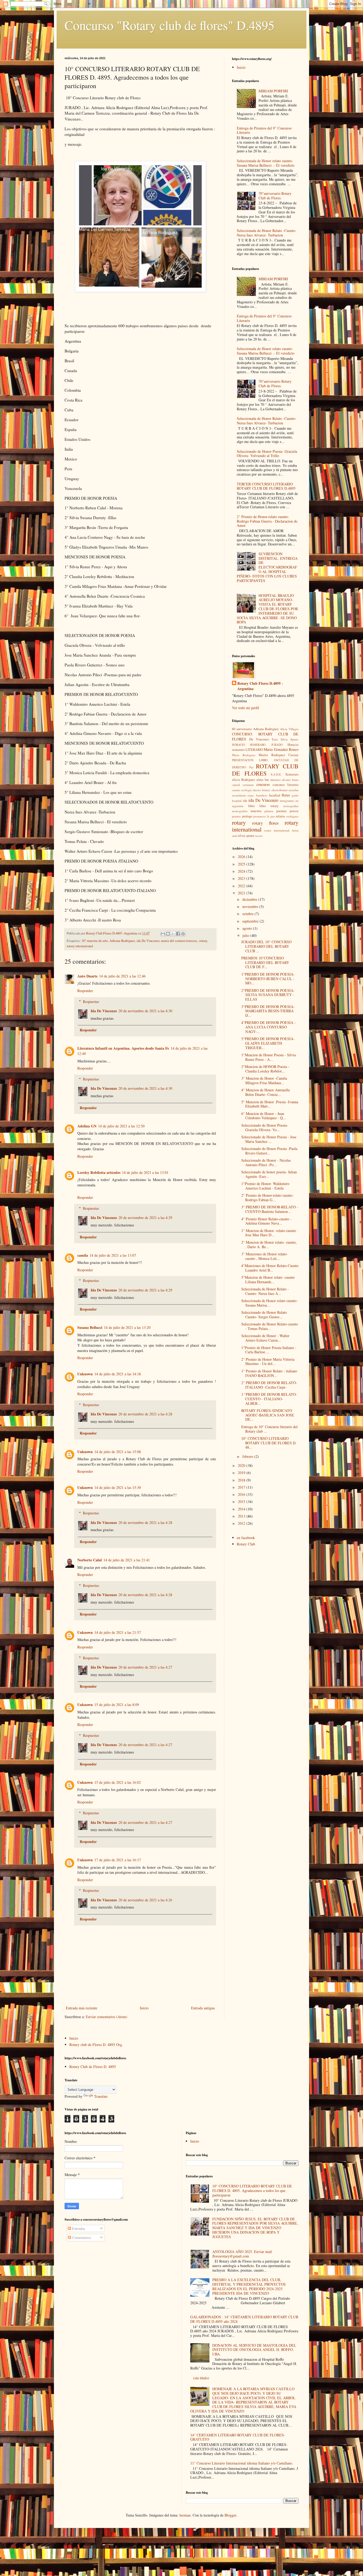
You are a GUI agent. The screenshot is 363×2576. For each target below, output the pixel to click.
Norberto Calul (90, 1560)
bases (295, 780)
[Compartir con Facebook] (178, 934)
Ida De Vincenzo (104, 1011)
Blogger (230, 2515)
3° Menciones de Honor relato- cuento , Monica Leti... (265, 1256)
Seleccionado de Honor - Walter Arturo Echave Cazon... (265, 1338)
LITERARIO (254, 750)
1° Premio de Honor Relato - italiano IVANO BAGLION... (269, 1373)
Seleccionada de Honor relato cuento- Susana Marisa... (269, 1303)
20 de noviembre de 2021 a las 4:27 (145, 1667)
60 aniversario (242, 729)
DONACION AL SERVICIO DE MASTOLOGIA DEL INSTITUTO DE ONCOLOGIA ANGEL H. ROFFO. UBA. (254, 2350)
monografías (240, 811)
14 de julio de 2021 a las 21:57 (118, 1632)
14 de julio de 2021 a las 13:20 (127, 1327)
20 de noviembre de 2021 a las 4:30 (145, 1011)
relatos (280, 816)
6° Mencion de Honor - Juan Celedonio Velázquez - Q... (264, 1116)
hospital (237, 801)
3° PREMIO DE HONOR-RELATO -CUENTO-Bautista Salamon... (270, 1209)
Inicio (144, 2008)
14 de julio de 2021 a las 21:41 (127, 1560)
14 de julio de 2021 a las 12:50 (121, 1126)
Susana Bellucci (90, 1327)
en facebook (246, 1538)
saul (234, 836)
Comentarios (81, 2237)
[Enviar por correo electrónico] (163, 934)
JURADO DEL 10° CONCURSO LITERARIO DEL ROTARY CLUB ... (266, 946)
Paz (251, 767)
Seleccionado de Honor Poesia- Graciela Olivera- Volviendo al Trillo (267, 454)
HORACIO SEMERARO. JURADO (257, 745)
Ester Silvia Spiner (285, 739)
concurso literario (286, 785)
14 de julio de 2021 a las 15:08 (118, 1452)
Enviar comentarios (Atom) (107, 2017)
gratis (295, 795)
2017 (242, 1487)
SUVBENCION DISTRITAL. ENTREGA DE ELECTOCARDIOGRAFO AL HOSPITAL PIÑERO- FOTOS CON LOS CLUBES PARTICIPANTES (267, 567)
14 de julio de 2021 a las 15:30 (118, 1487)
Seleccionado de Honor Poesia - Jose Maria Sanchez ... (269, 1139)
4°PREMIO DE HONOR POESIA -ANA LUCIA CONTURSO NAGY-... (269, 1027)
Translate (101, 2096)
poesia (294, 811)
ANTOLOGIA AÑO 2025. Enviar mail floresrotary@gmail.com (242, 2254)
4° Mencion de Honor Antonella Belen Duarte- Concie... (265, 1092)
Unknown (85, 1374)
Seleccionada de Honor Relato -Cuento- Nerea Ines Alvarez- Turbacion (267, 233)
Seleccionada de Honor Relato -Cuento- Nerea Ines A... (265, 1291)
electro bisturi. (262, 790)
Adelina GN (87, 1126)
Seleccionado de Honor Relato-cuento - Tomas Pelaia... (270, 1326)
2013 (242, 1516)
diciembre (250, 899)
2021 (242, 893)
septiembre (251, 921)
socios (259, 836)
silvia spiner (246, 836)
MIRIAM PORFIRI (273, 91)
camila (83, 1255)
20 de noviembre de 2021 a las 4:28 (145, 1414)
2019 (242, 1473)
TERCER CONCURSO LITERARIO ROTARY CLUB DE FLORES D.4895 (266, 486)
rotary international (80, 946)
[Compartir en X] (173, 934)
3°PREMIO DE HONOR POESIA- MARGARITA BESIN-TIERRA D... (268, 1011)
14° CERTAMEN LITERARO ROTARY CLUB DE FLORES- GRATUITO (238, 2437)
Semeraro (292, 774)
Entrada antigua (203, 2008)
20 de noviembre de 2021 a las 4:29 (145, 1218)
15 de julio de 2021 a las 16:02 (118, 1782)
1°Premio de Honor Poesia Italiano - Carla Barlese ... (269, 1350)
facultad (275, 795)
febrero (248, 1456)
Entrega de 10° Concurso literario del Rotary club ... (269, 1429)
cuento (236, 790)
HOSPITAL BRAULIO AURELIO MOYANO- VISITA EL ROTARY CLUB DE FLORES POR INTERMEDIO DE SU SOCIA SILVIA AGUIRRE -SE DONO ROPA (267, 609)
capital (236, 785)
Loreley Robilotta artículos (99, 1172)
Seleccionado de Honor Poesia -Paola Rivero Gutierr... (269, 1151)
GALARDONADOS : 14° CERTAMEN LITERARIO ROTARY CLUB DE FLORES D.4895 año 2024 (244, 2319)
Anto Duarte (87, 976)
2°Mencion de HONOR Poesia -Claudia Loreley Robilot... (265, 1069)
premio (236, 816)
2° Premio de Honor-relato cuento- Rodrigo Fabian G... (267, 1197)
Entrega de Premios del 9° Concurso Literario (264, 130)
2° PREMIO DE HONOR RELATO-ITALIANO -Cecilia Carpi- (269, 1385)
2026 (242, 857)
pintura (269, 811)
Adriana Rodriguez (122, 941)
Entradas (78, 2228)
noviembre (251, 906)
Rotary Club (246, 1544)
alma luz (263, 780)
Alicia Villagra (289, 729)
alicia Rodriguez (244, 780)
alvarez (286, 780)
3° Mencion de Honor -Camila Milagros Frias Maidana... (264, 1080)
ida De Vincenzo (148, 941)
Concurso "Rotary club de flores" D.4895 (170, 25)
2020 (242, 1465)
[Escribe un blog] (168, 934)
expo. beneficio (258, 795)
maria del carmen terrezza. (179, 941)
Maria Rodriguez (244, 755)
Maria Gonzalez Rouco (281, 749)
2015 (242, 1502)
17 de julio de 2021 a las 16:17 (118, 1860)
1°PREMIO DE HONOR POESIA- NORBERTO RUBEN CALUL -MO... (268, 979)
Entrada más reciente (82, 2008)
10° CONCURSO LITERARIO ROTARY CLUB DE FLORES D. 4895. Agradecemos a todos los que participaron (252, 2191)
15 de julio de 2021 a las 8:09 (117, 1705)
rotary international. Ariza (281, 830)
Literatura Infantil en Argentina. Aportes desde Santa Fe (123, 1048)
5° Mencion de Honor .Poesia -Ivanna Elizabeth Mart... (270, 1104)
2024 (242, 871)
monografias (291, 806)
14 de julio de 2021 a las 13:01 (145, 1172)
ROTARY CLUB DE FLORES (265, 770)
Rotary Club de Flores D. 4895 (93, 2067)
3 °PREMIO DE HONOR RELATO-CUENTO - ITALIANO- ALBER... (269, 1399)
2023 (242, 878)
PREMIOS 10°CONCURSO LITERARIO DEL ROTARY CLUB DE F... (265, 962)
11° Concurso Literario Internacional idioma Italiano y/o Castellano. (242, 2463)
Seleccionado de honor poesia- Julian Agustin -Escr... (269, 1174)
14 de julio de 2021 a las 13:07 (113, 1255)
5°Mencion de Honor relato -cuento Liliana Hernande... (268, 1280)
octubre (248, 914)
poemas (282, 811)
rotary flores (265, 823)
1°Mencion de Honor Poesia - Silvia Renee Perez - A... (269, 1057)
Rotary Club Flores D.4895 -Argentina (260, 686)
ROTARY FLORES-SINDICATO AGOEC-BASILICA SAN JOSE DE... (268, 1415)
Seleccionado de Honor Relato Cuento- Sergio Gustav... (264, 1315)
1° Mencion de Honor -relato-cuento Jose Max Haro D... (269, 1233)
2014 (242, 1509)
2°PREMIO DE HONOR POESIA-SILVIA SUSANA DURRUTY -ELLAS (268, 995)
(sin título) (201, 2378)
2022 (242, 886)
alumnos (275, 780)
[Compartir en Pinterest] (183, 934)
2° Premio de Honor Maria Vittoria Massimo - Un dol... (268, 1362)
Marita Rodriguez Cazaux (278, 755)
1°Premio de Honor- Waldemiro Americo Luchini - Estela (265, 1186)
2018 (242, 1480)
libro (251, 806)
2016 (242, 1494)
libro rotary (269, 806)
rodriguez (292, 816)
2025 (242, 864)
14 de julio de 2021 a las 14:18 (118, 1374)
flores (286, 795)
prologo (247, 816)
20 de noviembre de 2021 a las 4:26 (145, 1900)
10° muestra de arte (95, 941)
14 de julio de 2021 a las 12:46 (122, 976)
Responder (85, 991)
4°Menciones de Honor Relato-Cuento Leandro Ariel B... (270, 1268)
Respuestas (91, 1001)
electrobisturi (280, 790)
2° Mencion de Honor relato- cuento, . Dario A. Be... (269, 1244)
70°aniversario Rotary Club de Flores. (275, 196)
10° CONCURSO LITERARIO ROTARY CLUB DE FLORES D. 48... (269, 1443)
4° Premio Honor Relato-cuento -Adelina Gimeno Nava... (266, 1221)
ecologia (246, 790)
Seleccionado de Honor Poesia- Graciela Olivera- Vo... (265, 1127)
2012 (242, 1523)
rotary (203, 941)
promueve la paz (264, 816)
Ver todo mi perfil (246, 708)
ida (245, 801)
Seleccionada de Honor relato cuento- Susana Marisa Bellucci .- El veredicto (266, 163)
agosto (248, 928)
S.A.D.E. (276, 774)
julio (246, 935)
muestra (256, 811)
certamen (248, 785)
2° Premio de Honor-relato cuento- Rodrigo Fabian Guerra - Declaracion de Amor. (267, 521)
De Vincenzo (259, 739)
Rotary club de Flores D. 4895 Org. (96, 2045)
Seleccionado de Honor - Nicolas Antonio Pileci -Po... (266, 1162)
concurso (263, 784)
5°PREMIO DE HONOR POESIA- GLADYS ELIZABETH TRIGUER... (268, 1043)
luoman (185, 2515)
